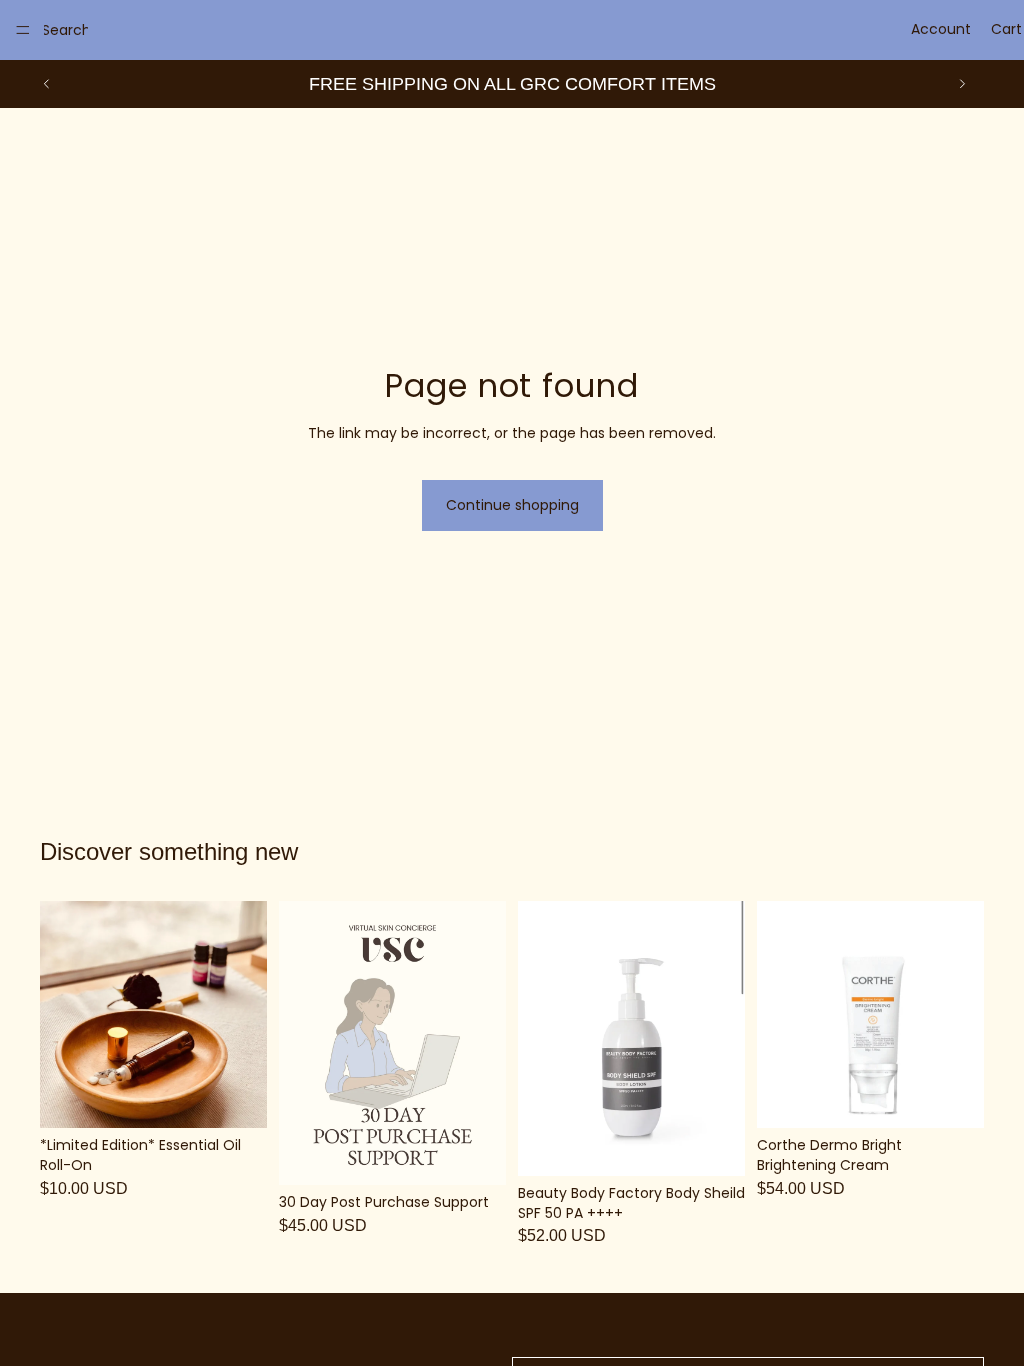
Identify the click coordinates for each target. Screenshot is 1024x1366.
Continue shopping (512, 505)
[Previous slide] (47, 84)
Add (492, 1154)
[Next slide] (962, 84)
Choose (253, 1097)
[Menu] (23, 30)
